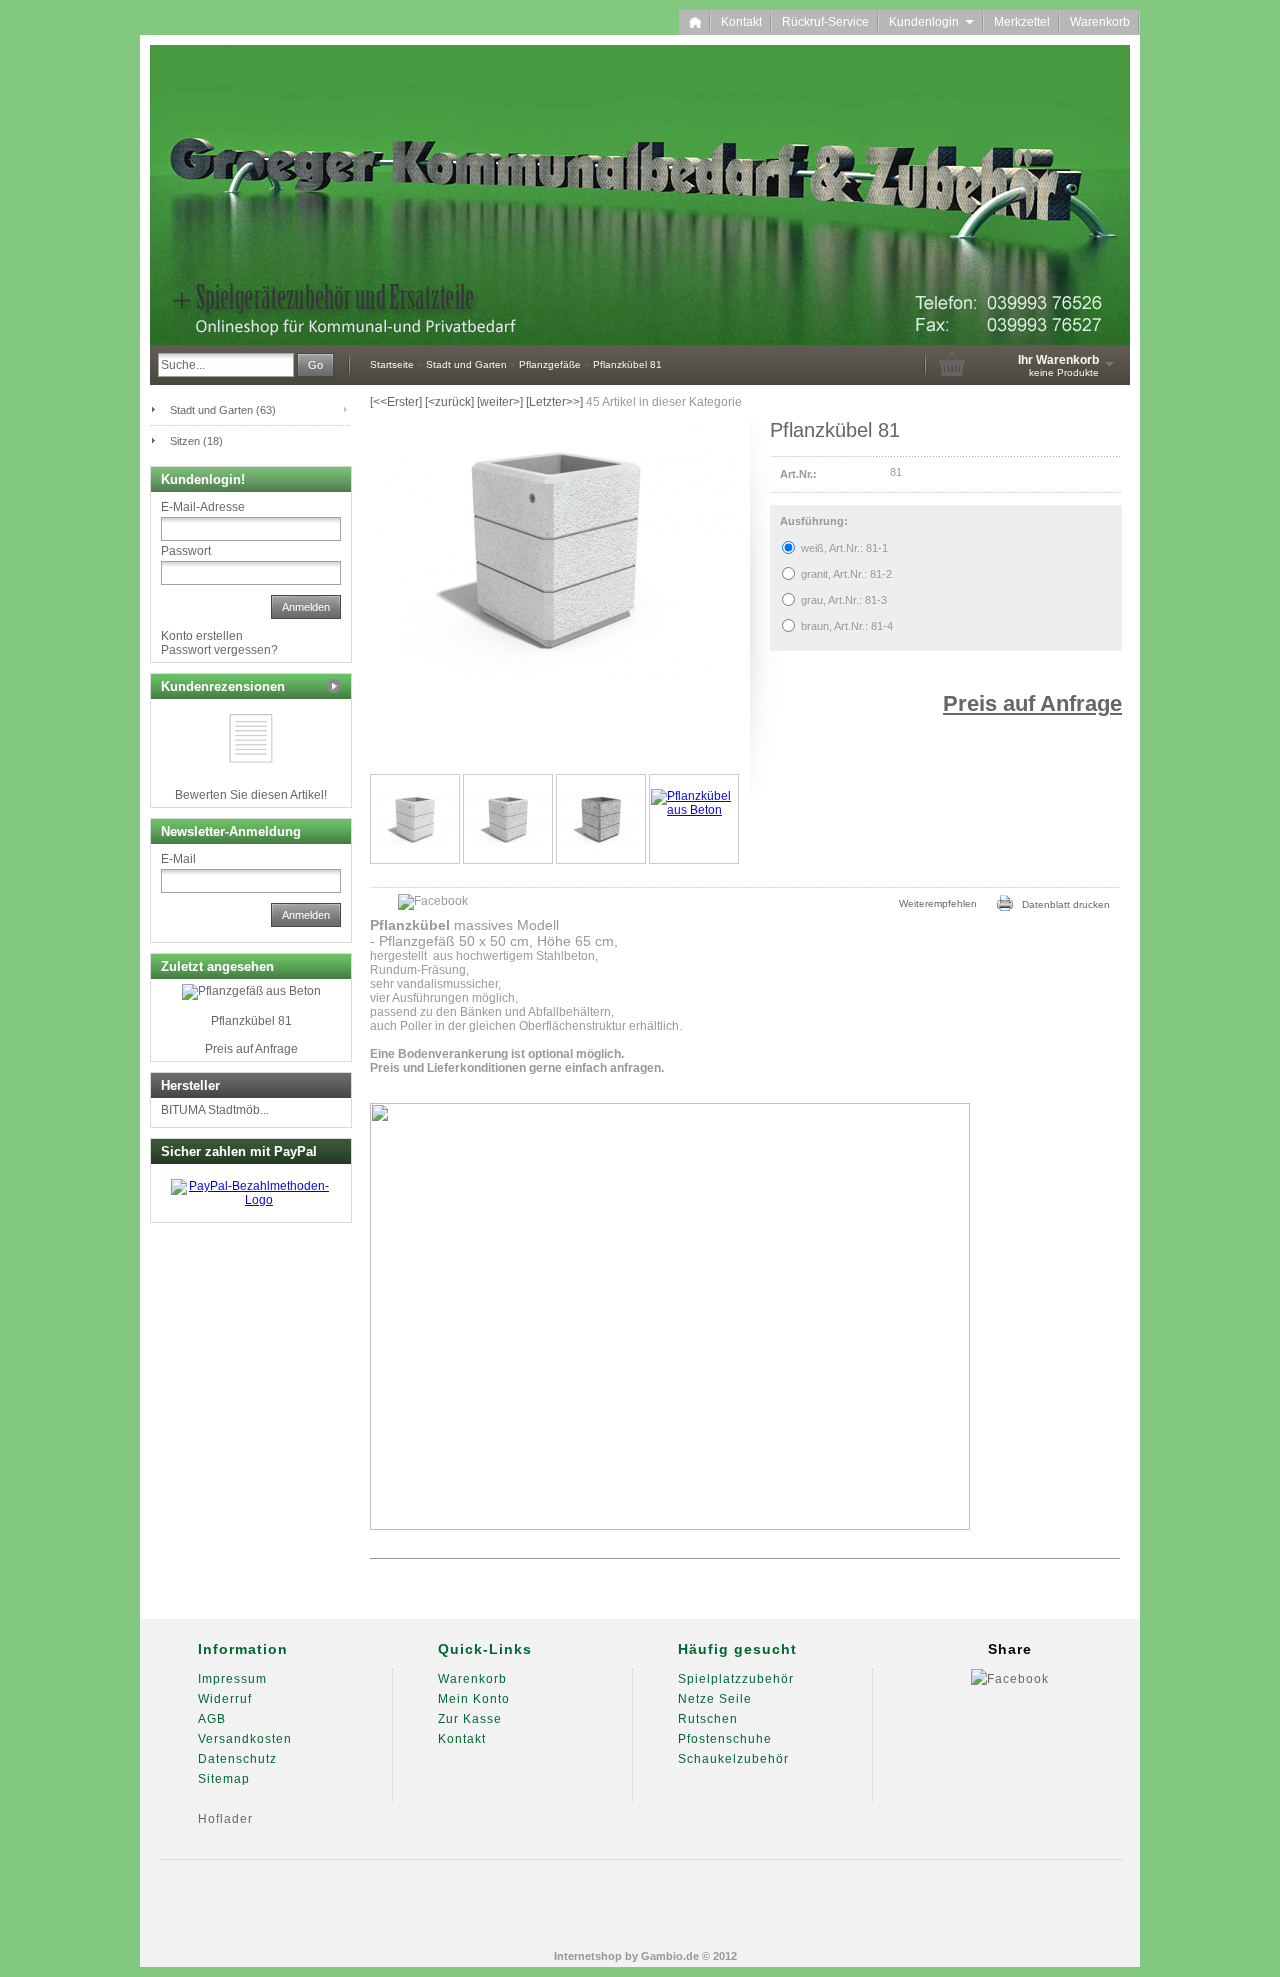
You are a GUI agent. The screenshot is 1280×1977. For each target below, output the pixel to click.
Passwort (186, 551)
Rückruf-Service (825, 22)
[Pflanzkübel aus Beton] (694, 819)
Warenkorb (1100, 22)
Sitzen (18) (196, 441)
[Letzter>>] (554, 402)
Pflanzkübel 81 (251, 1021)
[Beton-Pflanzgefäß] (601, 819)
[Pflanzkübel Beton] (508, 819)
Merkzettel (1022, 22)
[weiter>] (500, 402)
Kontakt (741, 22)
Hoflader (225, 1819)
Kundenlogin (931, 22)
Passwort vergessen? (219, 650)
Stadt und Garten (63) (223, 410)
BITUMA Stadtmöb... (215, 1110)
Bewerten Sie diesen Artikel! (251, 795)
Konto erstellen (202, 636)
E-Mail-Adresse (203, 507)
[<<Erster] (396, 402)
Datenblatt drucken (1061, 904)
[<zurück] (449, 402)
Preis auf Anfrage (1032, 703)
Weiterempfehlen (933, 903)
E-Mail (178, 859)
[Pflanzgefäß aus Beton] (415, 819)
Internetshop (588, 1956)
